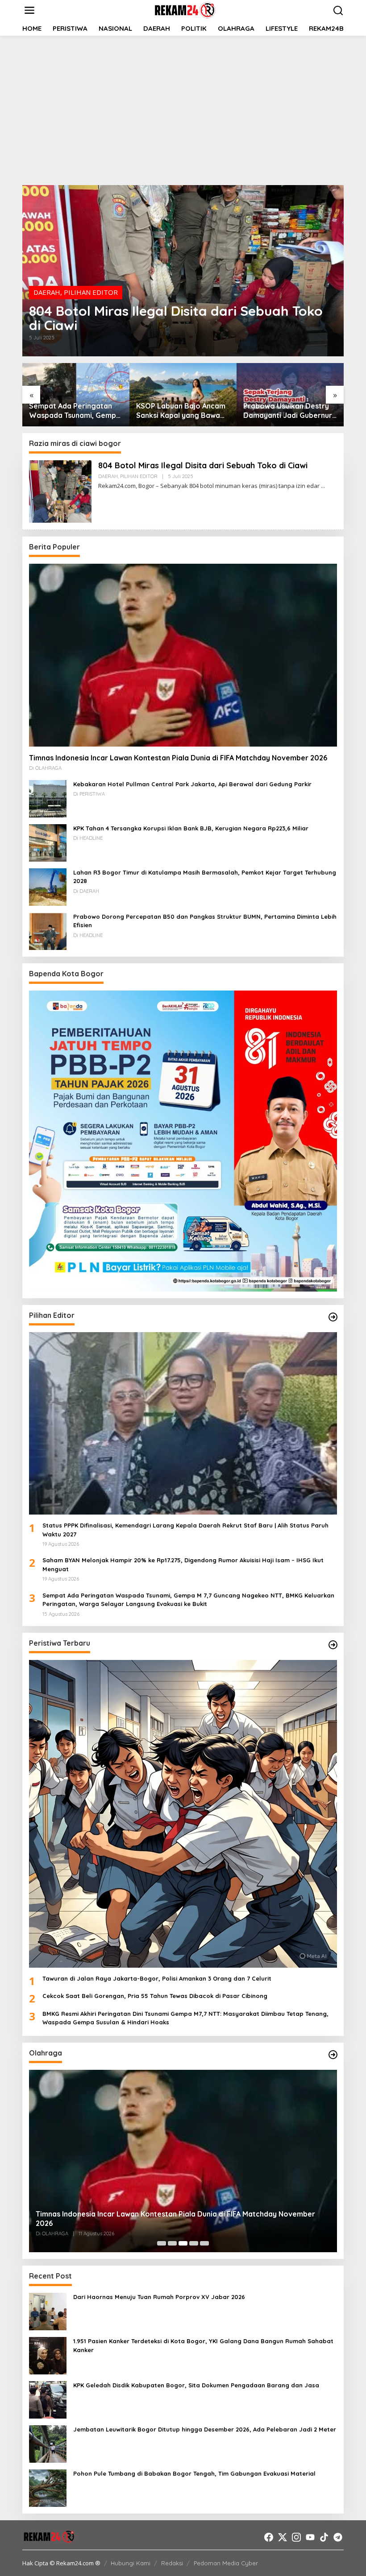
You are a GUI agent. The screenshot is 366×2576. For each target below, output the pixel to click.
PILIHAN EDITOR (91, 292)
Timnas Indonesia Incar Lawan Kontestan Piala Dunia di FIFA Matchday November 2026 (178, 758)
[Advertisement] (183, 109)
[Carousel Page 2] (172, 2243)
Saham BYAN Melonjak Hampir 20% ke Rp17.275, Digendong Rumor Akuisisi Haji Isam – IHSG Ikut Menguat (183, 1565)
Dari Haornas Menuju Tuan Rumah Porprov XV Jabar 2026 (159, 2297)
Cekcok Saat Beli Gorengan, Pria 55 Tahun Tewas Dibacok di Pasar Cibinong (155, 1996)
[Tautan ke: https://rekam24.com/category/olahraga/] (333, 2055)
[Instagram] (296, 2537)
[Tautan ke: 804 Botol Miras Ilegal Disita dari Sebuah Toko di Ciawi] (183, 271)
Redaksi (172, 2563)
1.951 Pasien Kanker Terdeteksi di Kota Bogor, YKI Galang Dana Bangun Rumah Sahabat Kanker (203, 2345)
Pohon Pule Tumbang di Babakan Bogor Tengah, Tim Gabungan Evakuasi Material (194, 2473)
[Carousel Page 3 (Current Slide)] (183, 2243)
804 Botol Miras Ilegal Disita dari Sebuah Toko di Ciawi (176, 318)
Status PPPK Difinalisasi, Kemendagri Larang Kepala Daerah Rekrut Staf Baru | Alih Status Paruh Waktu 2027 (185, 1530)
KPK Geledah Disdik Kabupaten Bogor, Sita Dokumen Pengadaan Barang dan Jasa (196, 2385)
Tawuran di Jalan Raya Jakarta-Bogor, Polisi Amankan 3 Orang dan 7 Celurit (157, 1978)
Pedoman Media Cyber (226, 2563)
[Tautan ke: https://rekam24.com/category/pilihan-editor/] (333, 1317)
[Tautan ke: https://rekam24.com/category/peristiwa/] (333, 1645)
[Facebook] (269, 2537)
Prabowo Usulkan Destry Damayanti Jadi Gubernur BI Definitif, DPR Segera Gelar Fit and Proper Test (288, 411)
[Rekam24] (185, 9)
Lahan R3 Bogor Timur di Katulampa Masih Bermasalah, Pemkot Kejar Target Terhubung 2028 (205, 877)
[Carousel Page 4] (194, 2243)
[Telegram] (338, 2537)
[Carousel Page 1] (162, 2243)
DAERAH (47, 292)
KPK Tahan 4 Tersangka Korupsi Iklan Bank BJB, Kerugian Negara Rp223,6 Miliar (191, 828)
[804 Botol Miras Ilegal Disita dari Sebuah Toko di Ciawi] (323, 486)
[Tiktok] (324, 2537)
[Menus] (29, 10)
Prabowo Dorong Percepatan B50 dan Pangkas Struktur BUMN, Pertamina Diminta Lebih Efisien (205, 921)
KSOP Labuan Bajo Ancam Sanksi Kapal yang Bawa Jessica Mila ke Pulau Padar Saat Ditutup (181, 411)
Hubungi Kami (131, 2563)
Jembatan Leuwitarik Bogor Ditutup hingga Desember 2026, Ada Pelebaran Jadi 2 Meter (205, 2429)
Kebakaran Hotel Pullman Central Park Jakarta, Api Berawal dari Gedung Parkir (192, 784)
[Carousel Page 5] (204, 2243)
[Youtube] (310, 2537)
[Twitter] (283, 2537)
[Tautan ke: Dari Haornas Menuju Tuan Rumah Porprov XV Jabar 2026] (48, 2311)
